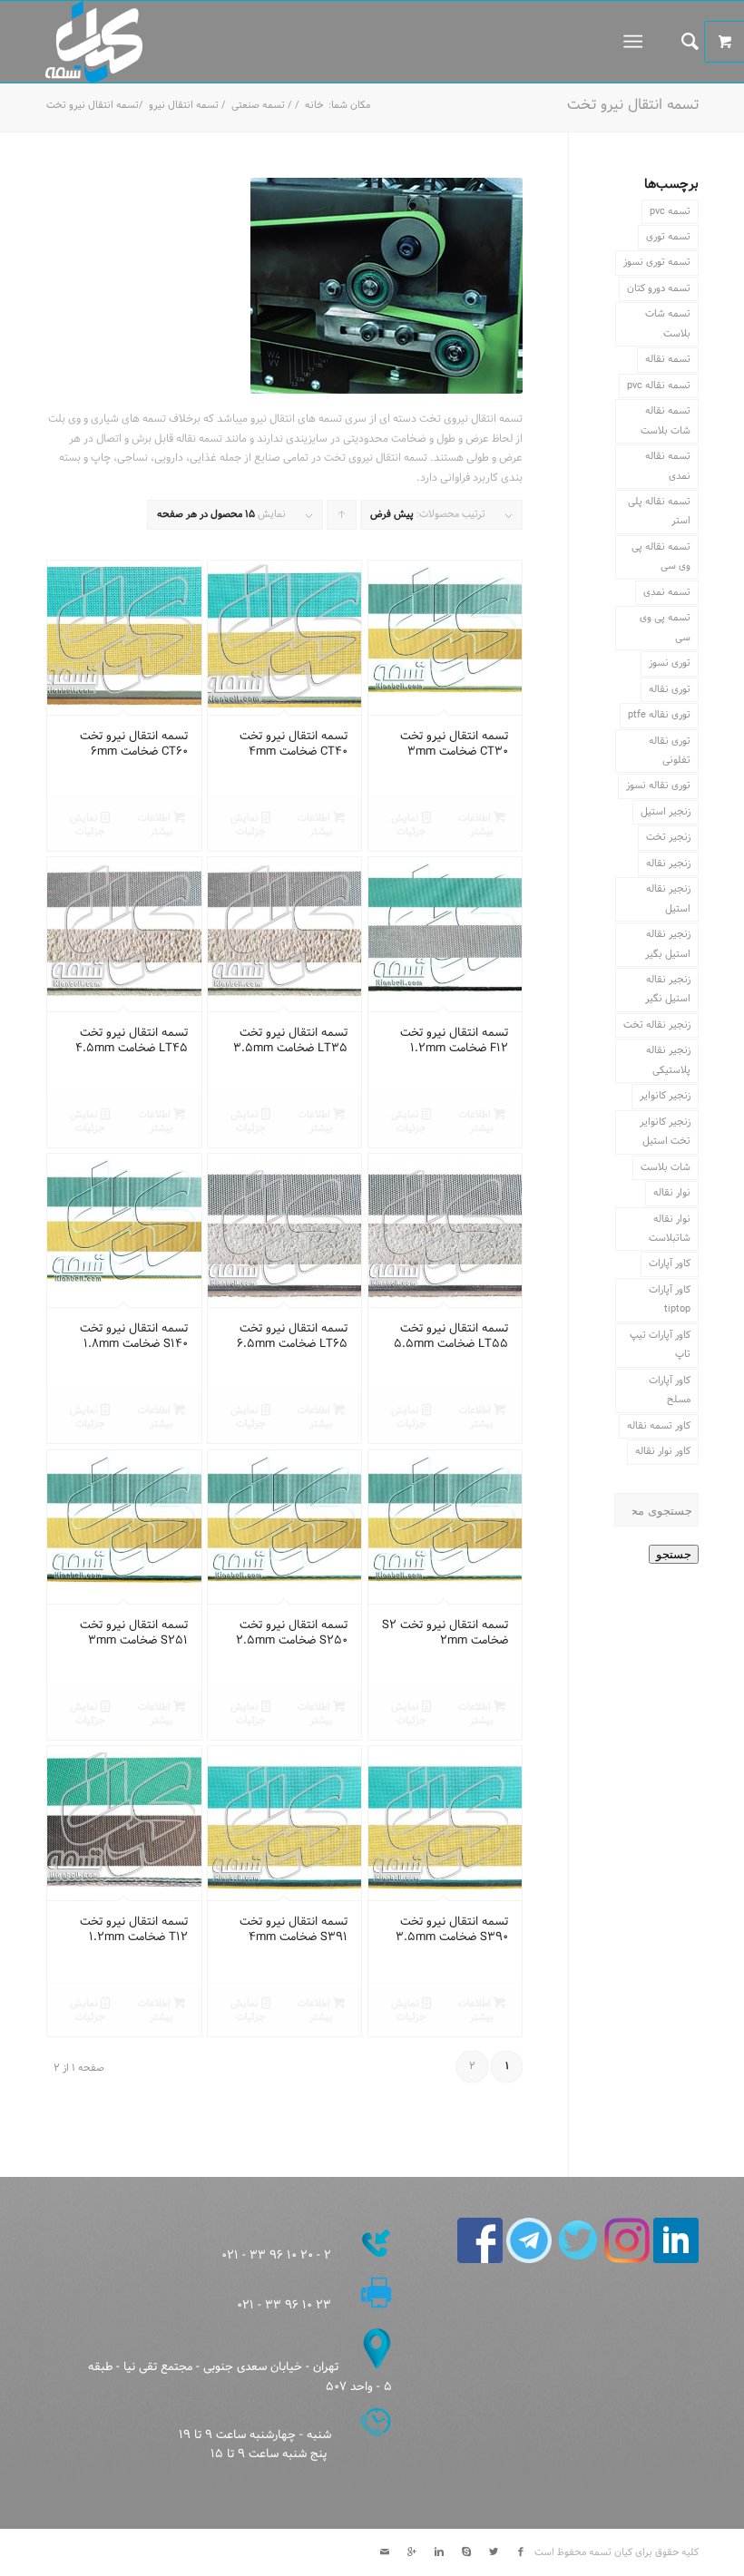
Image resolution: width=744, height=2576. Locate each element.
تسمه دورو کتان (659, 288)
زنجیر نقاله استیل (668, 898)
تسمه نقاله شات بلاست (666, 420)
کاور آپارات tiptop (670, 1299)
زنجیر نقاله (668, 864)
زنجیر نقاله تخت (657, 1025)
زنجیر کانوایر (665, 1096)
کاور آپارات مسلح (670, 1390)
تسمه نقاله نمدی (668, 466)
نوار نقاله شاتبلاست (670, 1229)
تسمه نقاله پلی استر (659, 511)
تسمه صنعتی (258, 106)
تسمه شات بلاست (668, 323)
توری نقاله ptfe (659, 715)
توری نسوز (670, 663)
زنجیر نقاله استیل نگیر (668, 989)
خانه (314, 106)
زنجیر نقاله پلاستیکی (668, 1060)
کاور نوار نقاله (663, 1451)
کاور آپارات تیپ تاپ (660, 1345)
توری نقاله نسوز (658, 785)
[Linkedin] (439, 2552)
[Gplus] (412, 2552)
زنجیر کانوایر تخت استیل (665, 1132)
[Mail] (385, 2552)
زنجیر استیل (666, 812)
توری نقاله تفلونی (670, 751)
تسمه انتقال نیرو (184, 106)
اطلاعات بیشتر (476, 825)
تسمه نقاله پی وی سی (661, 556)
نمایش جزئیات (408, 825)
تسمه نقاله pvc (659, 385)
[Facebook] (521, 2552)
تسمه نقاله (668, 359)
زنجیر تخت (668, 837)
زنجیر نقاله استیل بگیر (668, 944)
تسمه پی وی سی (665, 627)
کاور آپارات (670, 1264)
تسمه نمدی (667, 592)
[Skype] (466, 2552)
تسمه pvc (670, 211)
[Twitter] (494, 2552)
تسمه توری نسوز (657, 262)
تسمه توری (668, 237)
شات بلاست (666, 1167)
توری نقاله (670, 689)
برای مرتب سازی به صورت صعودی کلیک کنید (341, 518)
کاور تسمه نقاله (659, 1426)
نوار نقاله (672, 1193)
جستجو (674, 1554)
